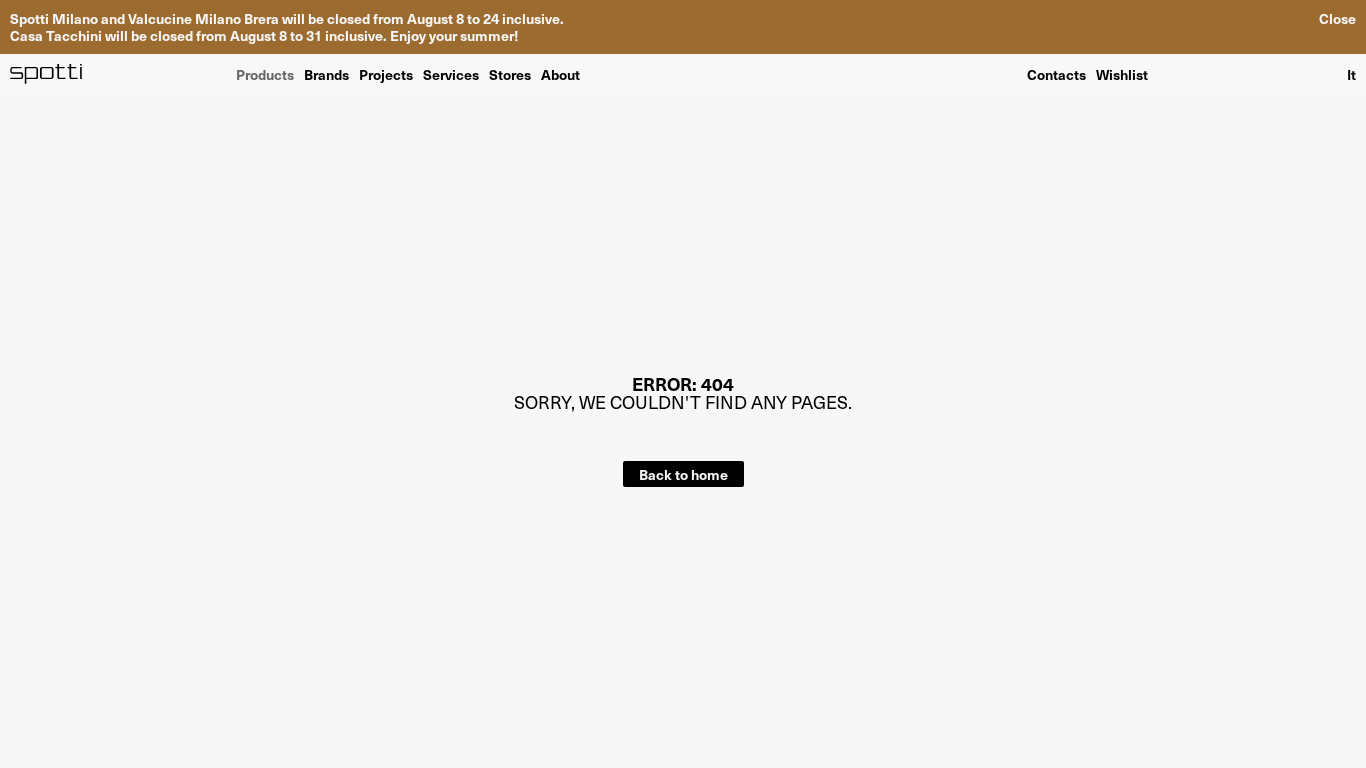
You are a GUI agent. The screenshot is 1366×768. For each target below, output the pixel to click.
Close (1337, 18)
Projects (386, 73)
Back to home (683, 474)
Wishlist (1122, 74)
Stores (510, 73)
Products (265, 73)
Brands (326, 73)
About (560, 73)
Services (451, 73)
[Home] (46, 74)
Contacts (1056, 74)
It (1351, 74)
